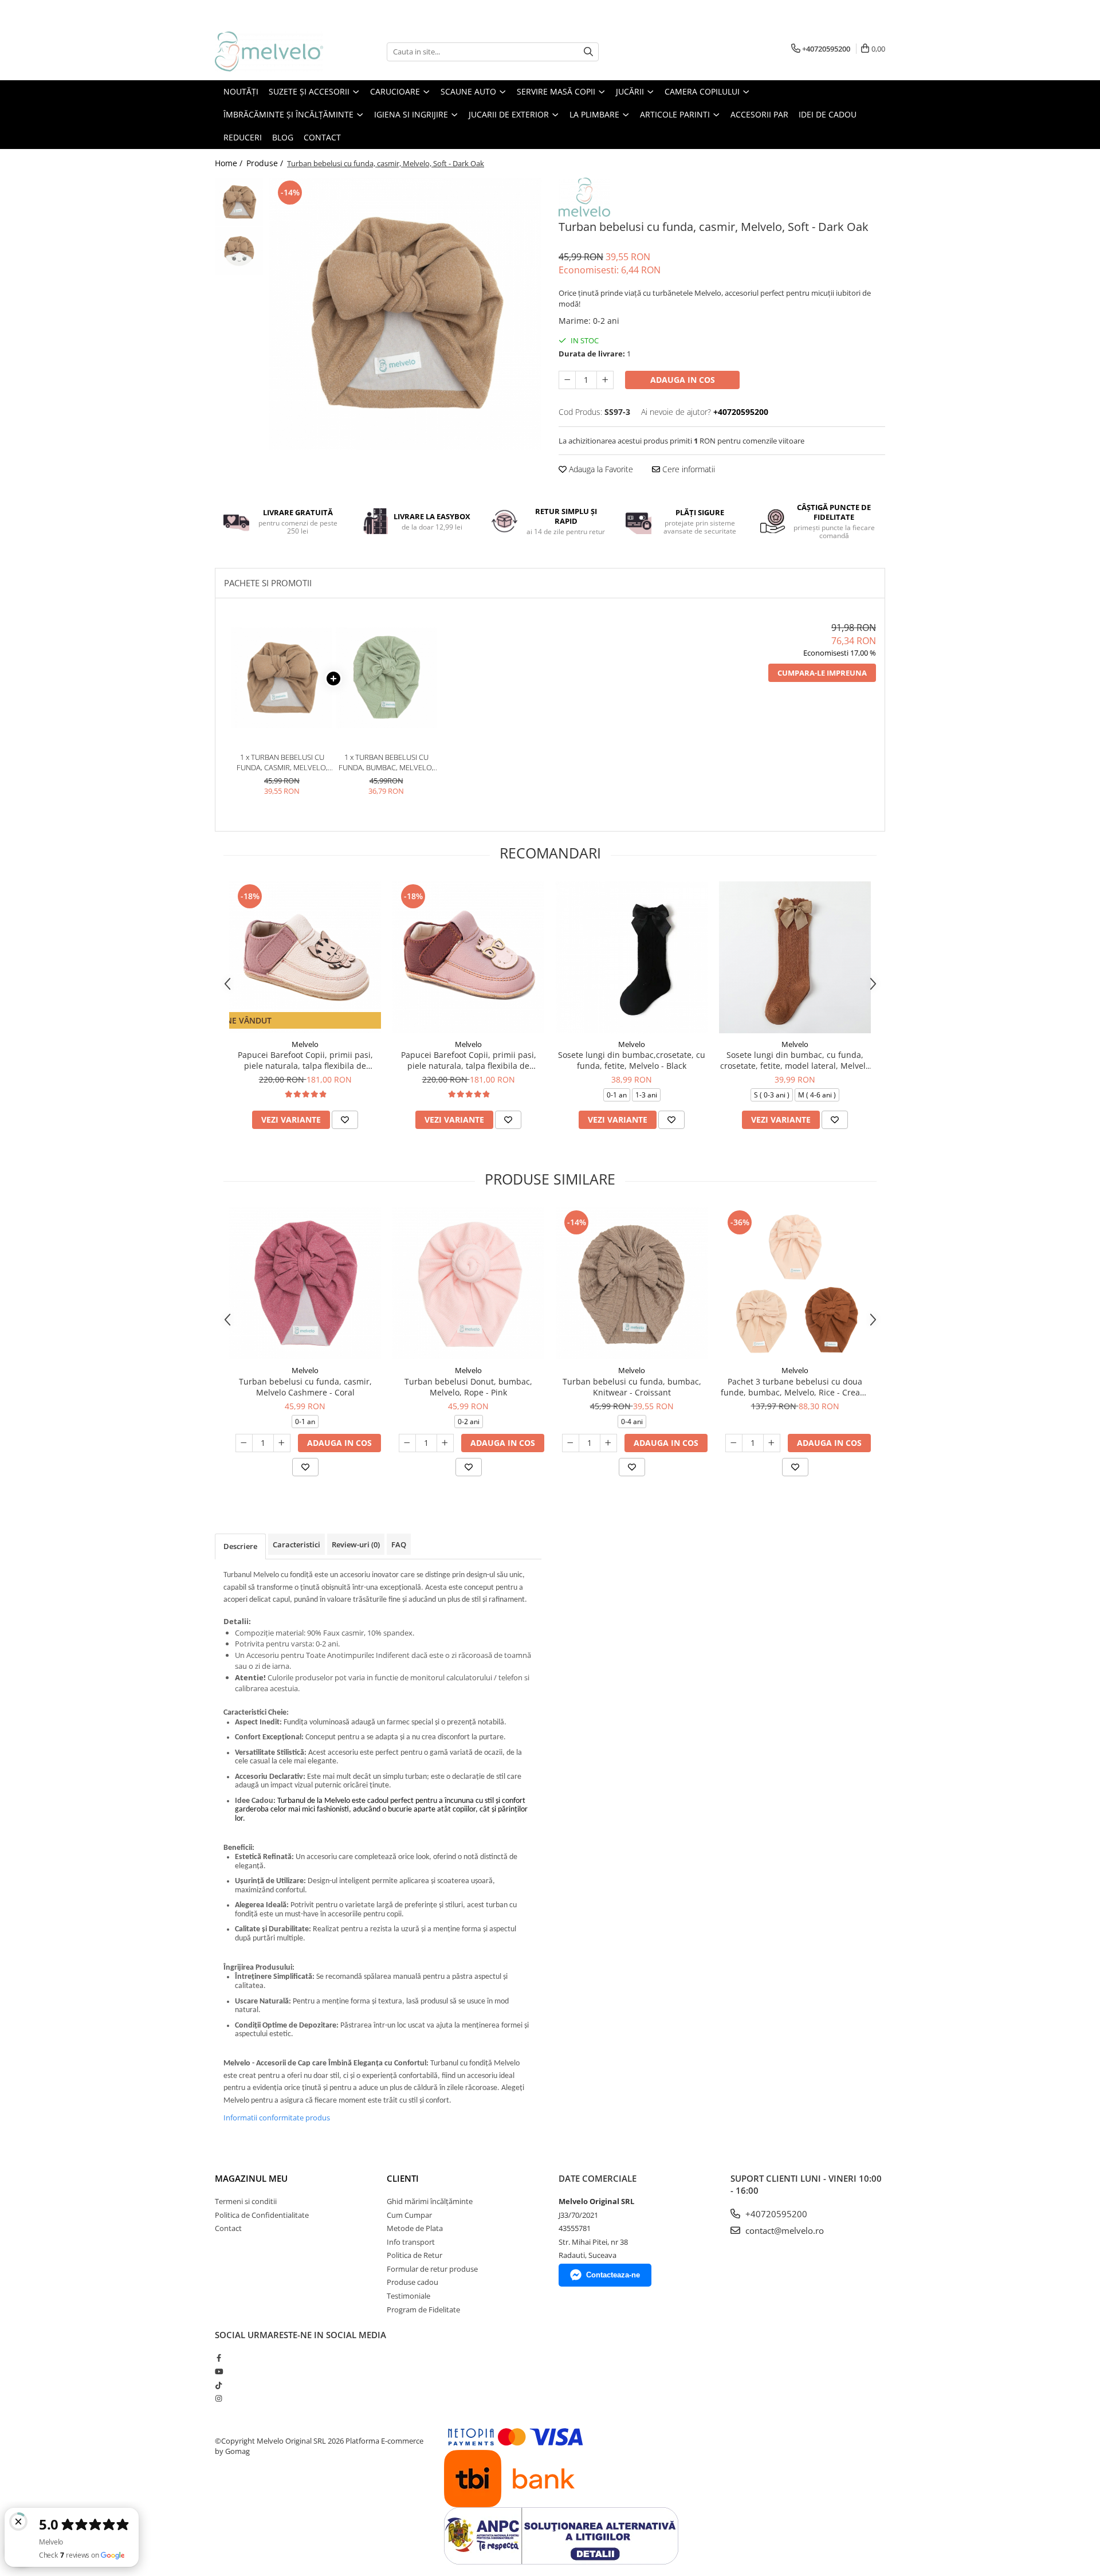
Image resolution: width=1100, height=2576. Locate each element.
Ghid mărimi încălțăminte (430, 2201)
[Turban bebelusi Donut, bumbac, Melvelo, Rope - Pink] (468, 1283)
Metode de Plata (415, 2228)
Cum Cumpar (409, 2215)
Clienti (403, 2178)
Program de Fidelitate (423, 2310)
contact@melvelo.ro (783, 2230)
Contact (228, 2228)
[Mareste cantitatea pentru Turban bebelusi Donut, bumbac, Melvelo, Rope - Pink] (445, 1443)
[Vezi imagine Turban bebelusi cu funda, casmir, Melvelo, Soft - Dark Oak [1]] (239, 251)
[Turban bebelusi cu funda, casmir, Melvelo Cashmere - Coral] (305, 1283)
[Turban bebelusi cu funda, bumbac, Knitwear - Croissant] (632, 1283)
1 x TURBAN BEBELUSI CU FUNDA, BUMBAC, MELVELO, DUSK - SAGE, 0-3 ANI (386, 762)
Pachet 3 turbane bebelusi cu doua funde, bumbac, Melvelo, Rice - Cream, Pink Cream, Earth (795, 1387)
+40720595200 (775, 2214)
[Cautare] (588, 52)
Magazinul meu (251, 2178)
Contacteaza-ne (613, 2275)
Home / (230, 163)
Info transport (411, 2242)
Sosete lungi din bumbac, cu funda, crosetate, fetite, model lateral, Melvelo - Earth (795, 1060)
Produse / (266, 163)
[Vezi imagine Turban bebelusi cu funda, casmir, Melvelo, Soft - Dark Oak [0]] (239, 202)
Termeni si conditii (246, 2201)
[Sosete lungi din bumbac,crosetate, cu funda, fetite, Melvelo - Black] (632, 957)
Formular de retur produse (432, 2269)
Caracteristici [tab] (296, 1544)
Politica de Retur (415, 2255)
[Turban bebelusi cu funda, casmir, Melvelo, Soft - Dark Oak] (405, 314)
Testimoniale (408, 2296)
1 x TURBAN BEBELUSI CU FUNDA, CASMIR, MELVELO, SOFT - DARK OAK (282, 762)
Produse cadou (412, 2282)
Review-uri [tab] (356, 1544)
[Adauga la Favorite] (345, 1120)
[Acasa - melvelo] (272, 52)
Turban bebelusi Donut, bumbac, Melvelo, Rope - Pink (468, 1387)
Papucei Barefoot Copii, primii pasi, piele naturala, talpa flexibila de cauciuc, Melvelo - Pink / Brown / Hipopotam (469, 1060)
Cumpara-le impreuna (822, 673)
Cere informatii (687, 469)
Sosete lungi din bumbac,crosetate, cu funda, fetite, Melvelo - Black (632, 1060)
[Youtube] (219, 2371)
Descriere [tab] (240, 1546)
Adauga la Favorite (600, 469)
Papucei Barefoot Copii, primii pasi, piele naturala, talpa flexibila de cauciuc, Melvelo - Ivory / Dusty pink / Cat (305, 1060)
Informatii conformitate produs (277, 2118)
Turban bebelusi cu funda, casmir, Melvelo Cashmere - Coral (305, 1387)
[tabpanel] (405, 314)
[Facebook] (219, 2358)
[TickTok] (219, 2385)
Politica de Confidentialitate (262, 2215)
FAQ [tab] (399, 1544)
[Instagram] (219, 2398)
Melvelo (305, 1044)
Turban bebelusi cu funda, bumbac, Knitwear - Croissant (632, 1387)
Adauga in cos (683, 380)
